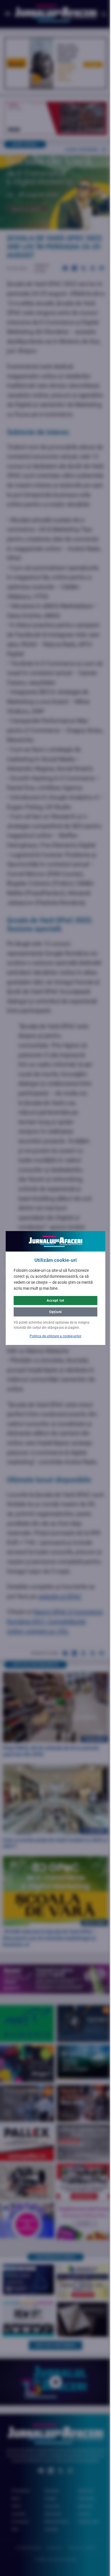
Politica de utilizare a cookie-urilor (54, 1336)
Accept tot (53, 1301)
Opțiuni (53, 1312)
